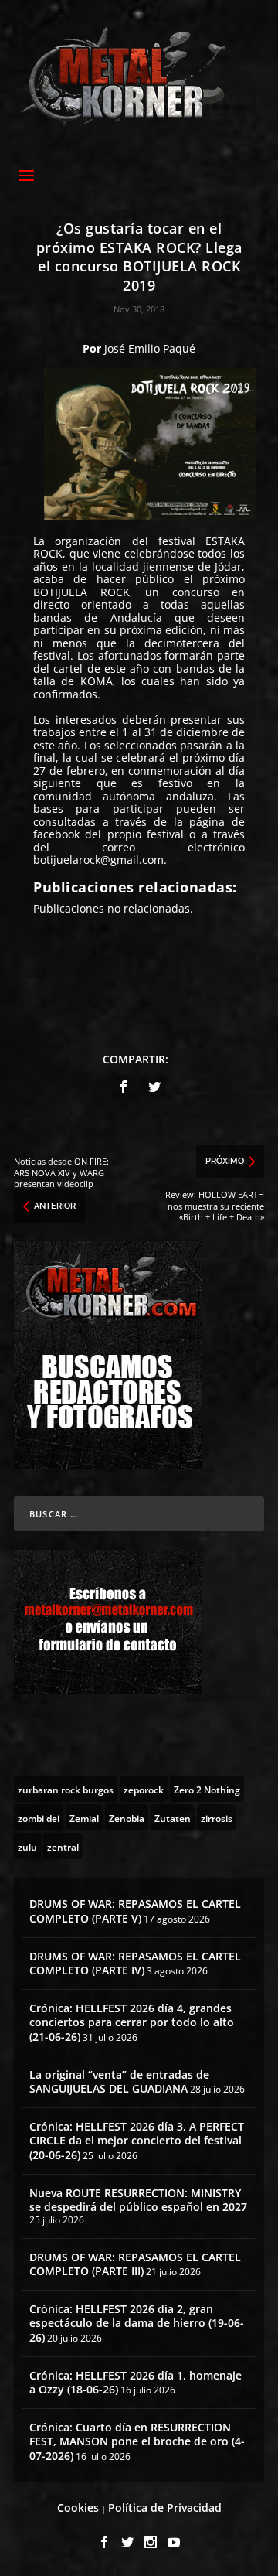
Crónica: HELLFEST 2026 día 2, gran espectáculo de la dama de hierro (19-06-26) (137, 2323)
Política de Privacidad (165, 2508)
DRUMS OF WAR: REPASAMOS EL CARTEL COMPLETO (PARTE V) (135, 1911)
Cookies (78, 2508)
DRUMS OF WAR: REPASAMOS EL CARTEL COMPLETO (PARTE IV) (135, 1963)
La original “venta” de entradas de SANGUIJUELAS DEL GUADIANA (119, 2081)
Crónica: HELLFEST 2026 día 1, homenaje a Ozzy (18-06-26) (136, 2382)
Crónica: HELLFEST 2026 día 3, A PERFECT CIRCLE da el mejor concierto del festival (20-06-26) (137, 2140)
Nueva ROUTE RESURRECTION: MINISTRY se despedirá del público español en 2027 (138, 2200)
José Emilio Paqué (150, 348)
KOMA (97, 681)
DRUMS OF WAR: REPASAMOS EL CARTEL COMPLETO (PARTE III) (135, 2264)
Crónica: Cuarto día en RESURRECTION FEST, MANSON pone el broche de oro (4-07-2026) (137, 2441)
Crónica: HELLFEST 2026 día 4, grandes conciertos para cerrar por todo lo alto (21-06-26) (132, 2022)
